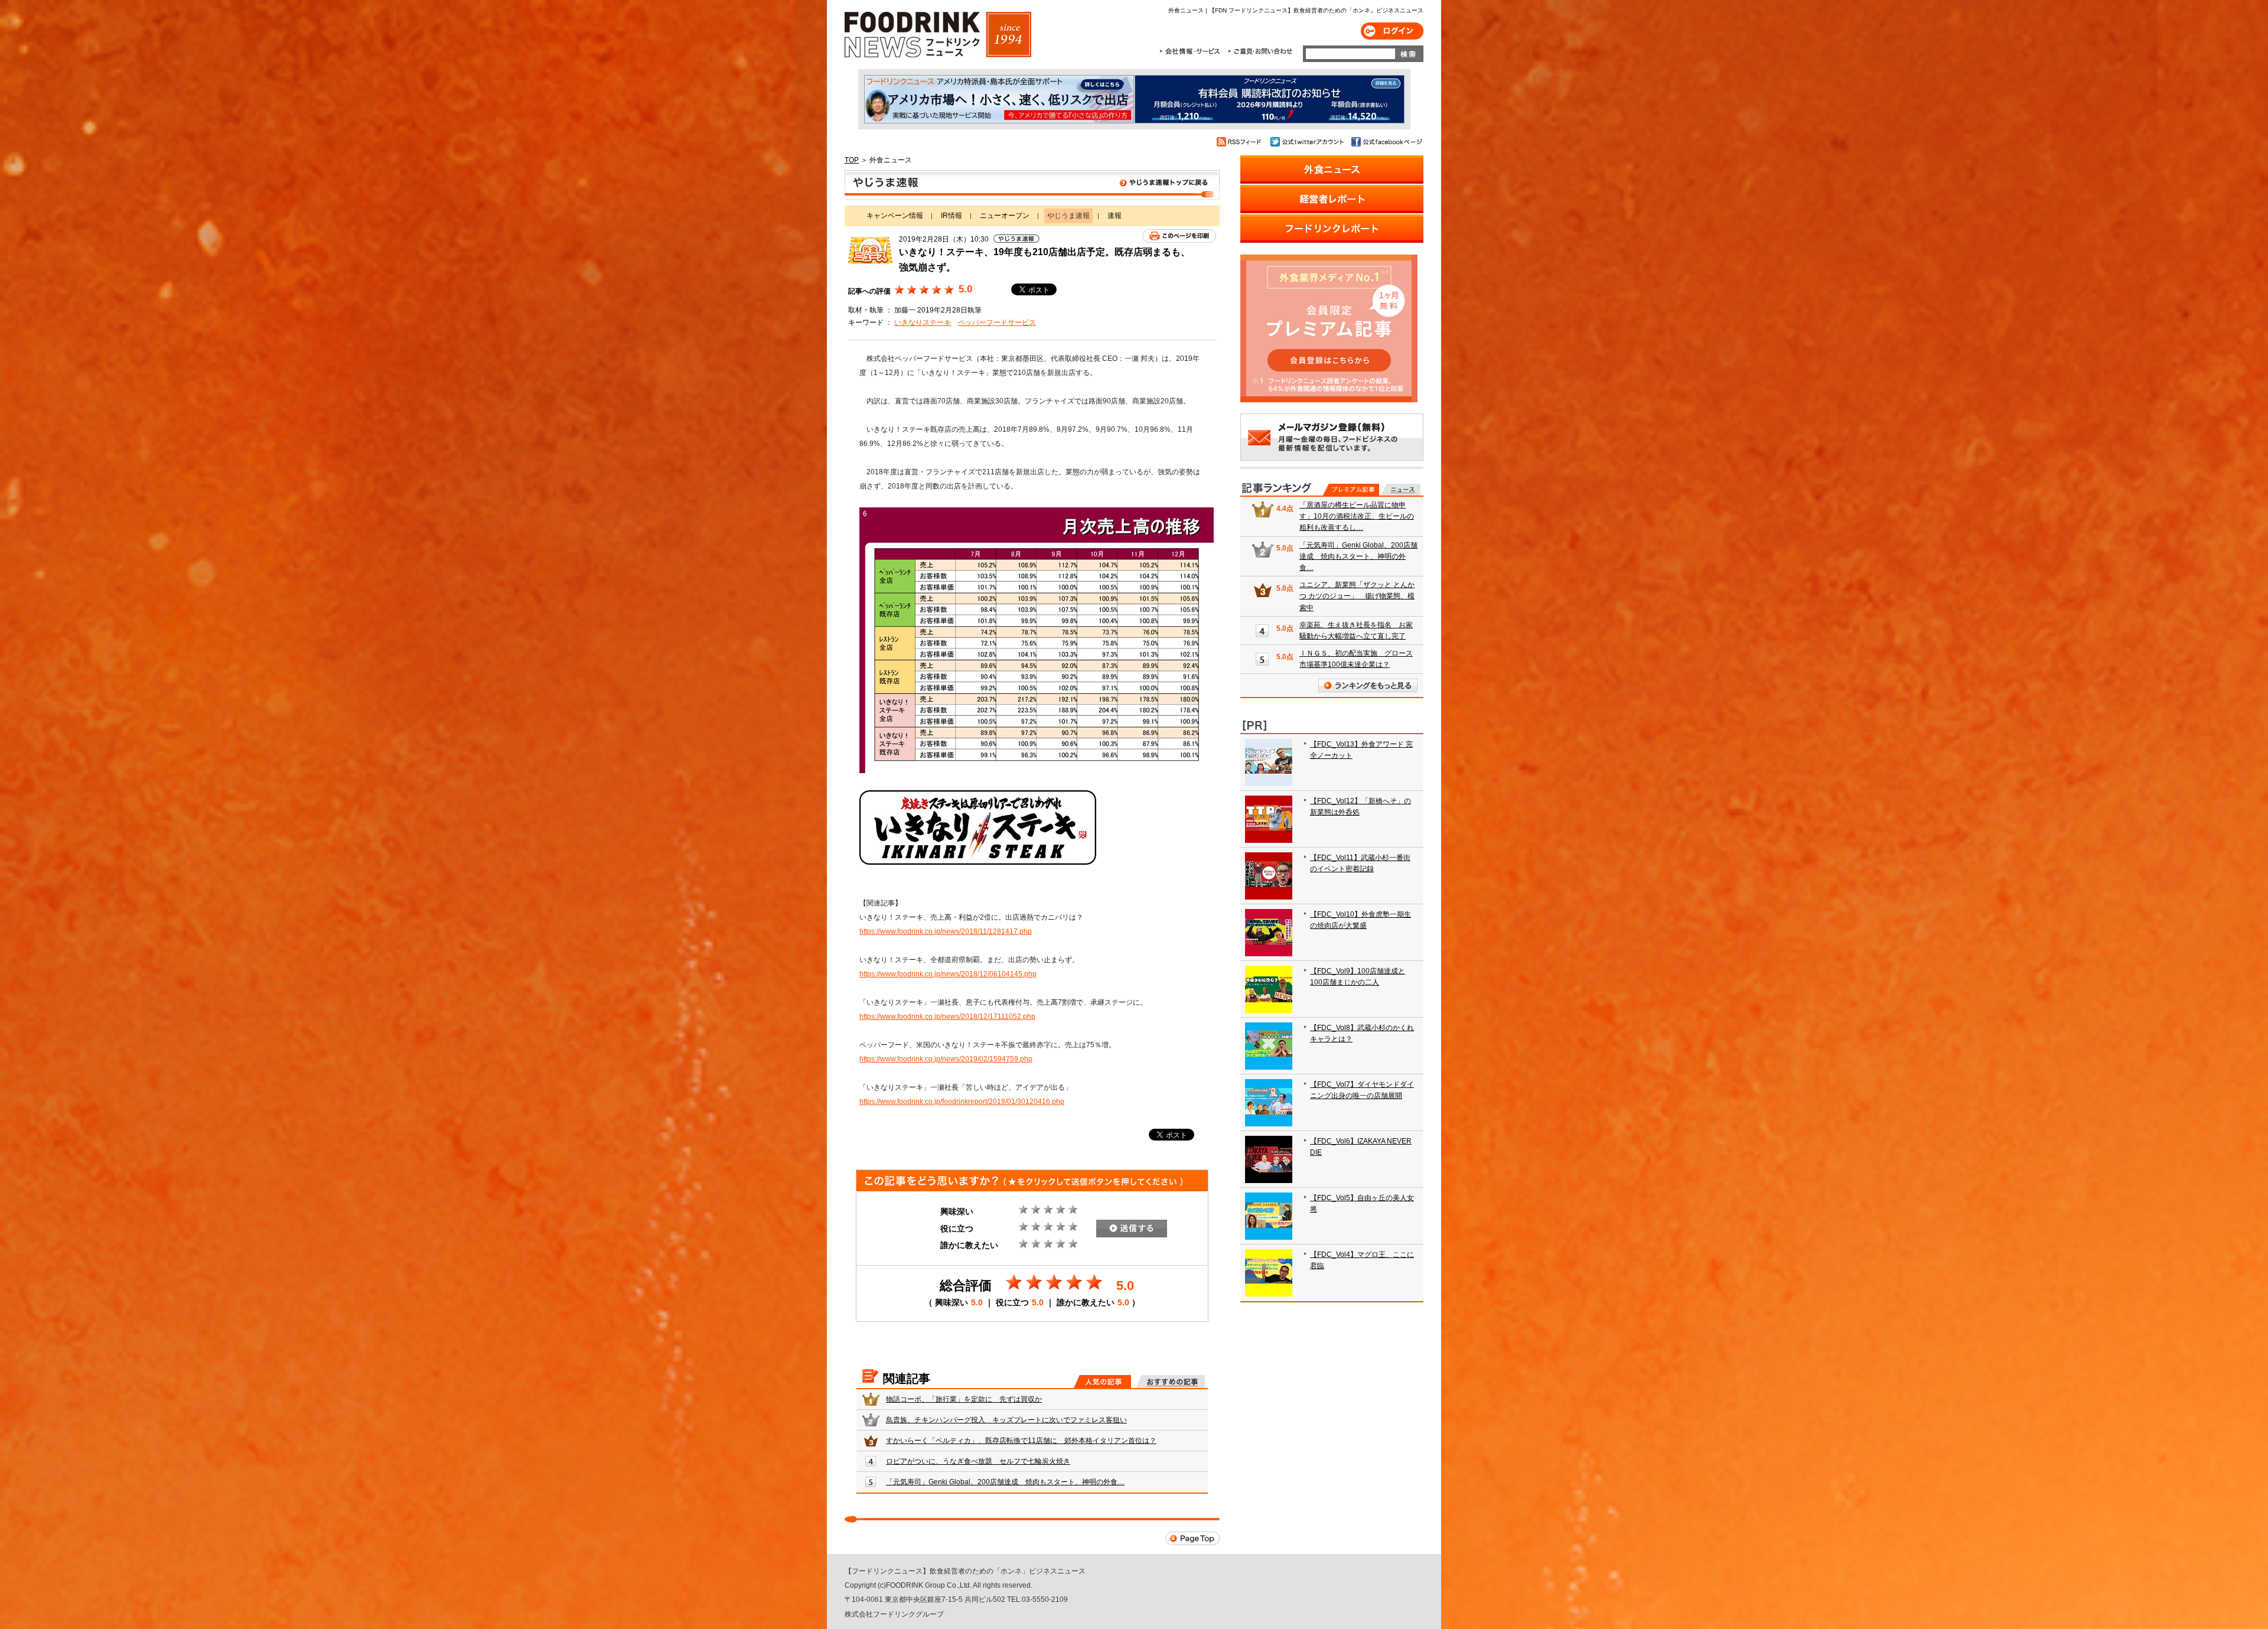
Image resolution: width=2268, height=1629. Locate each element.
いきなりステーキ (923, 322)
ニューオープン (1005, 216)
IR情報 (951, 216)
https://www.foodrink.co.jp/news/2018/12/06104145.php (948, 974)
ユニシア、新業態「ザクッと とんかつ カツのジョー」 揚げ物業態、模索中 (1357, 596)
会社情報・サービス (1192, 51)
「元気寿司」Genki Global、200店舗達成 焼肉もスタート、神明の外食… (1005, 1482)
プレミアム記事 (1351, 490)
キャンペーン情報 (895, 216)
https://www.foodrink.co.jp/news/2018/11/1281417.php (946, 931)
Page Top (1192, 1538)
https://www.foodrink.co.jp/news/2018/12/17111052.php (947, 1017)
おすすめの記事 (1170, 1382)
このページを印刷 (1179, 236)
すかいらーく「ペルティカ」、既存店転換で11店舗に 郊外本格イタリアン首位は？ (1021, 1441)
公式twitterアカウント (1308, 142)
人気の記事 (1102, 1382)
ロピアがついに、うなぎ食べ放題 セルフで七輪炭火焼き (978, 1461)
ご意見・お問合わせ (1260, 51)
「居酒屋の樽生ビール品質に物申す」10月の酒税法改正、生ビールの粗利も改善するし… (1357, 516)
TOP (852, 160)
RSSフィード (1241, 142)
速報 (1115, 216)
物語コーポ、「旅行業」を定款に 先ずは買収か (964, 1399)
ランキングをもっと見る (1368, 685)
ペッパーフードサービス (997, 322)
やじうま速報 (1032, 185)
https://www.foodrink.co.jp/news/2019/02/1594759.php (946, 1059)
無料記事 (1401, 490)
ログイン (1392, 31)
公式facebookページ (1386, 142)
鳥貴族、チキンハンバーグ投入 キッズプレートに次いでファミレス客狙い (1006, 1420)
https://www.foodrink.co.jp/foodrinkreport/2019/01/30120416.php (962, 1102)
